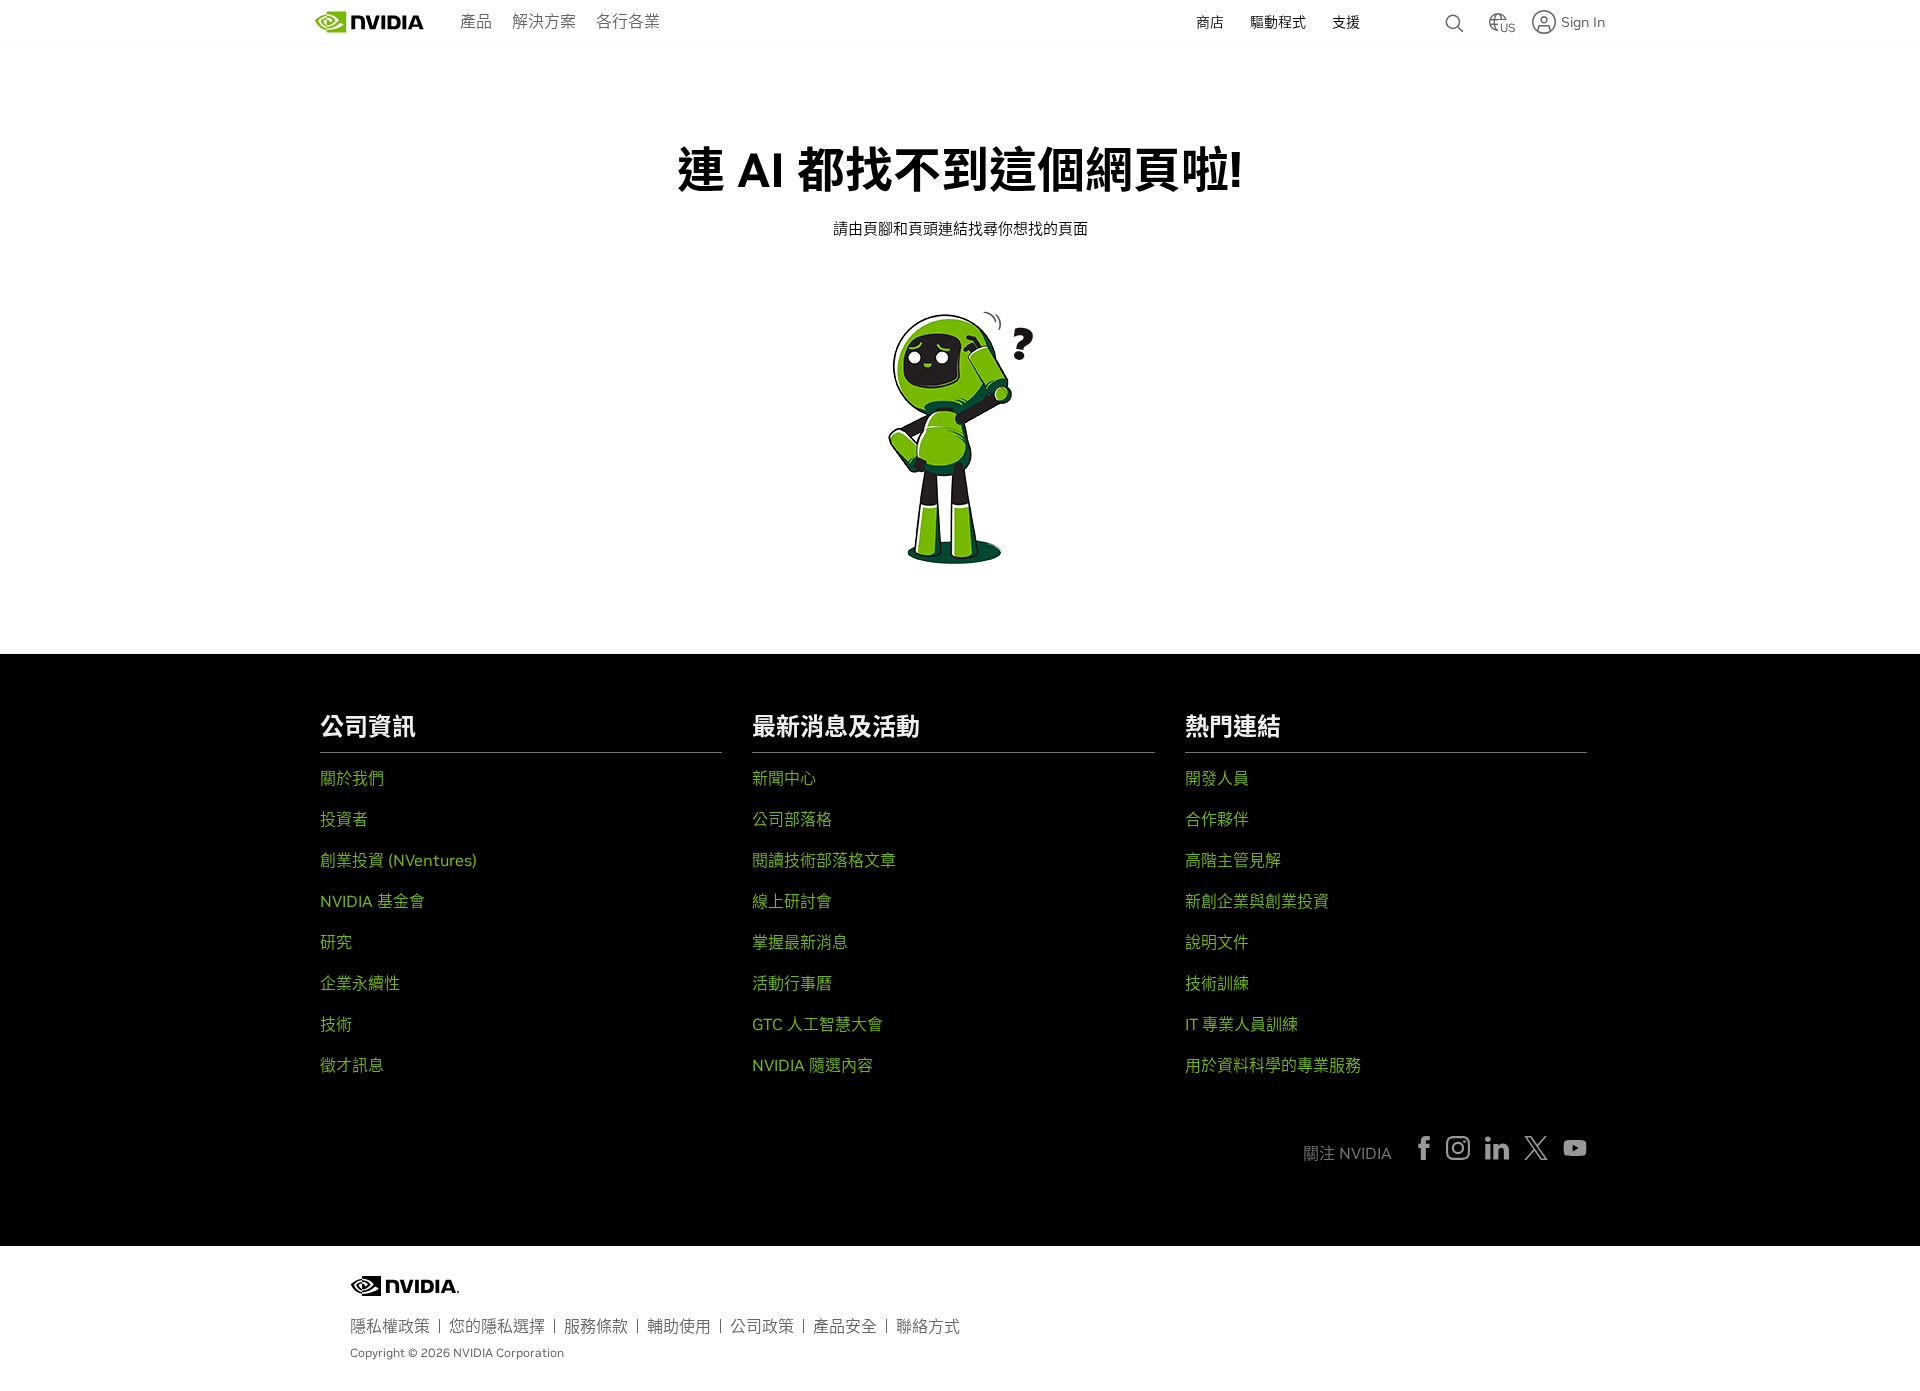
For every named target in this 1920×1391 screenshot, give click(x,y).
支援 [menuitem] (1346, 22)
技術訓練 (1217, 983)
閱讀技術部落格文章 (824, 860)
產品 (476, 21)
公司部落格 (792, 819)
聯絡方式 (928, 1326)
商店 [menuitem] (1210, 22)
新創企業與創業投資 (1257, 901)
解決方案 (544, 21)
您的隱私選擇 (497, 1326)
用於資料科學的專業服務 (1273, 1065)
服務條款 (596, 1326)
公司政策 (762, 1326)
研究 (336, 942)
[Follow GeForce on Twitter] (1536, 1148)
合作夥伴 (1217, 819)
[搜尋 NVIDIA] (1457, 18)
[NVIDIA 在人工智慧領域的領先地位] (370, 22)
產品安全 (845, 1326)
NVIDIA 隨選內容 (812, 1065)
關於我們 (352, 778)
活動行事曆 (792, 983)
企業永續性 (360, 983)
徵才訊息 (352, 1065)
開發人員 (1217, 778)
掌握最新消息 (800, 942)
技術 (336, 1024)
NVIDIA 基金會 (372, 901)
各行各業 (628, 21)
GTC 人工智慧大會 (817, 1024)
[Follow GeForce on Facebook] (1424, 1148)
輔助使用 (679, 1326)
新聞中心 (784, 778)
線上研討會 (792, 901)
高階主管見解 (1233, 860)
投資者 (344, 819)
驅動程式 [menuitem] (1278, 22)
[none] (1457, 14)
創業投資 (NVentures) (398, 860)
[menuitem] (476, 20)
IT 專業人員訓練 (1241, 1024)
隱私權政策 (390, 1326)
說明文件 (1217, 942)
